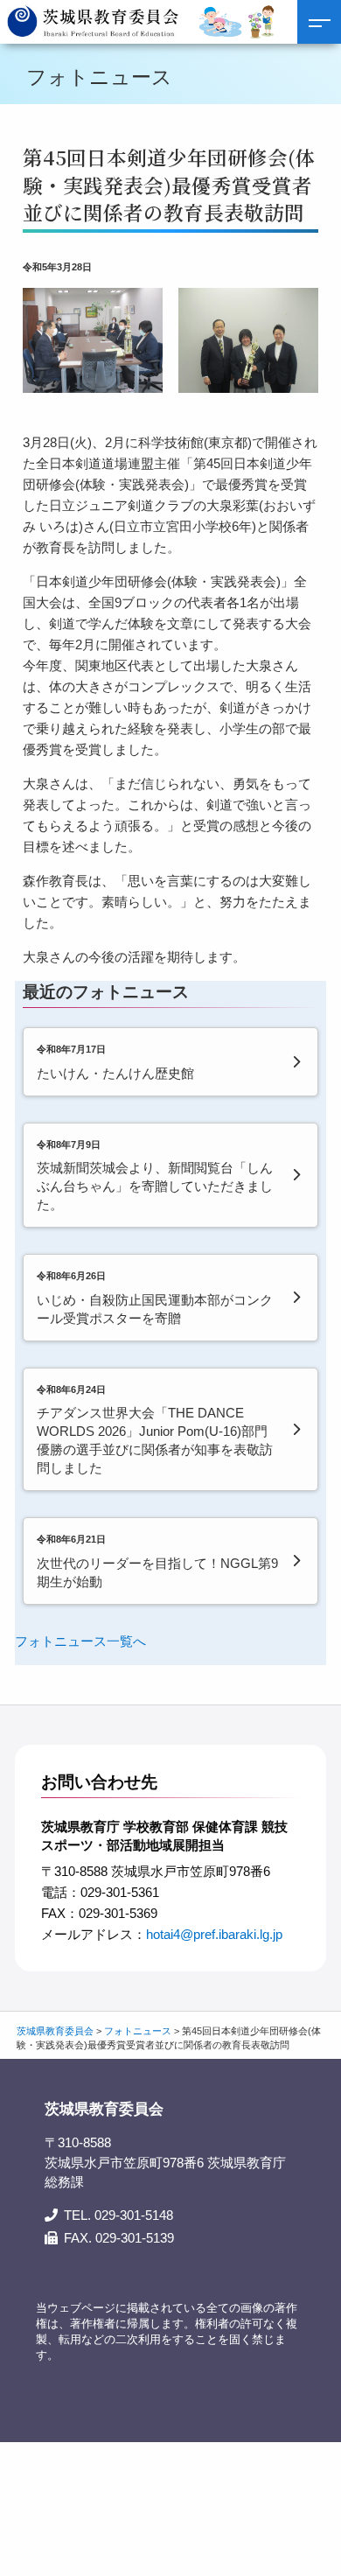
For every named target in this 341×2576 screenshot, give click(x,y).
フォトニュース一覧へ (80, 1641)
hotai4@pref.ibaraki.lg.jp (214, 1934)
